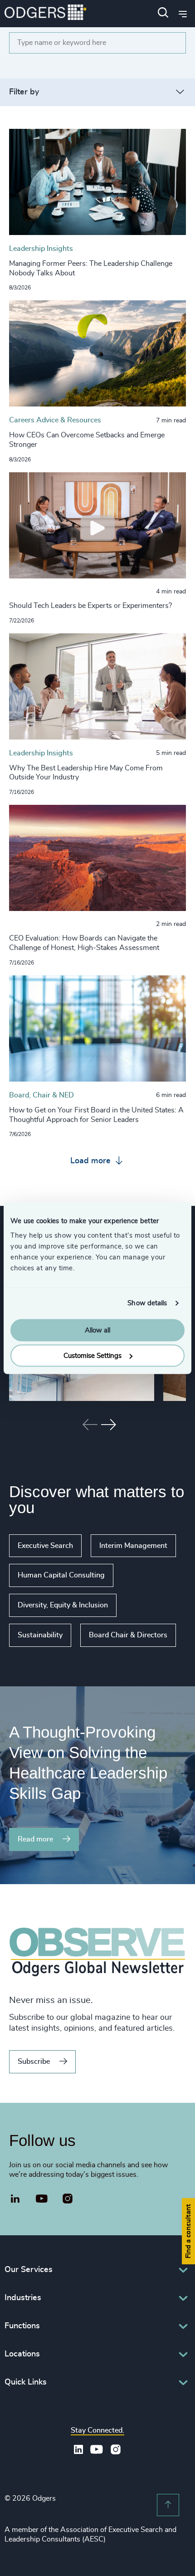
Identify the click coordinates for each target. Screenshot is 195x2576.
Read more (35, 1839)
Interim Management (133, 1546)
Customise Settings (93, 1356)
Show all (26, 1654)
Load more (92, 1161)
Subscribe (34, 2062)
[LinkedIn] (15, 2200)
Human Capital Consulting (61, 1575)
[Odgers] (45, 13)
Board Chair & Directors (128, 1635)
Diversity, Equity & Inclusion (63, 1605)
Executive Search (45, 1546)
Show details (147, 1303)
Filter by (24, 92)
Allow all (97, 1330)
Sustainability (40, 1635)
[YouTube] (42, 2199)
